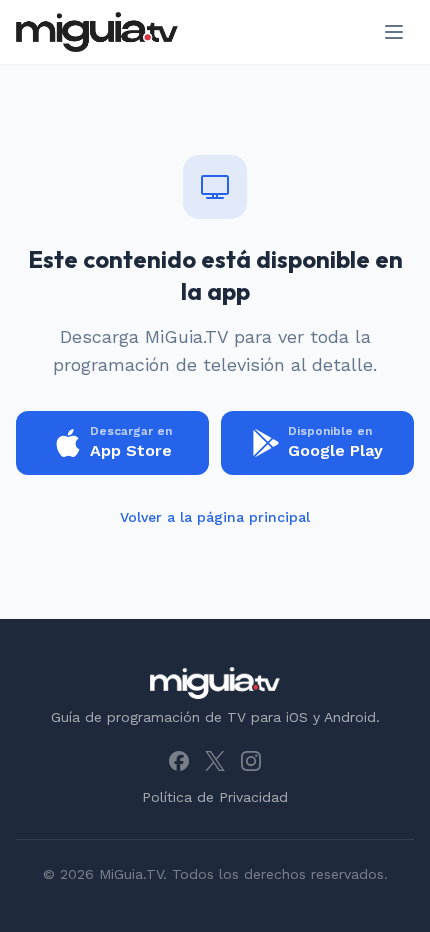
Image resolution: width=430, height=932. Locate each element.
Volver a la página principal (215, 517)
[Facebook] (179, 761)
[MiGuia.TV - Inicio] (97, 32)
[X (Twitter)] (215, 761)
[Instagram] (251, 761)
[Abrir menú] (394, 32)
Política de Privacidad (215, 797)
